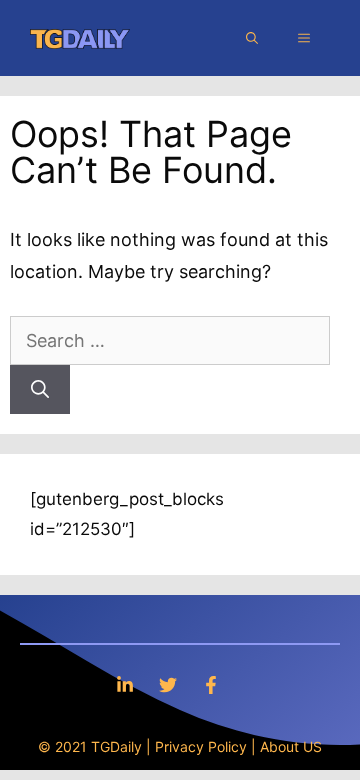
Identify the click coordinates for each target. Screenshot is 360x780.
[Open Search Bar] (252, 38)
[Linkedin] (125, 684)
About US (291, 746)
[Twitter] (168, 684)
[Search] (40, 389)
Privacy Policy (201, 746)
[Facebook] (211, 684)
